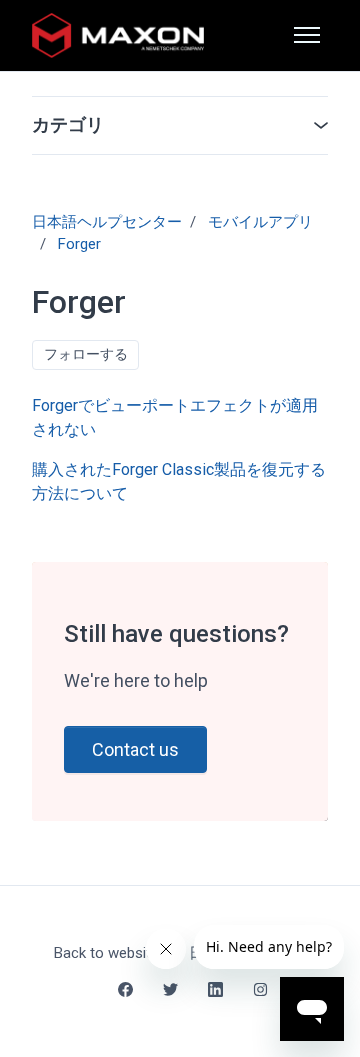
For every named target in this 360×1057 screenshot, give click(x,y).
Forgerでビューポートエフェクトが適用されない (175, 417)
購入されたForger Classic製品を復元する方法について (179, 481)
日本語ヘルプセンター (107, 222)
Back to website (106, 953)
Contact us (135, 749)
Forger (79, 244)
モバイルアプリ (260, 222)
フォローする (86, 354)
